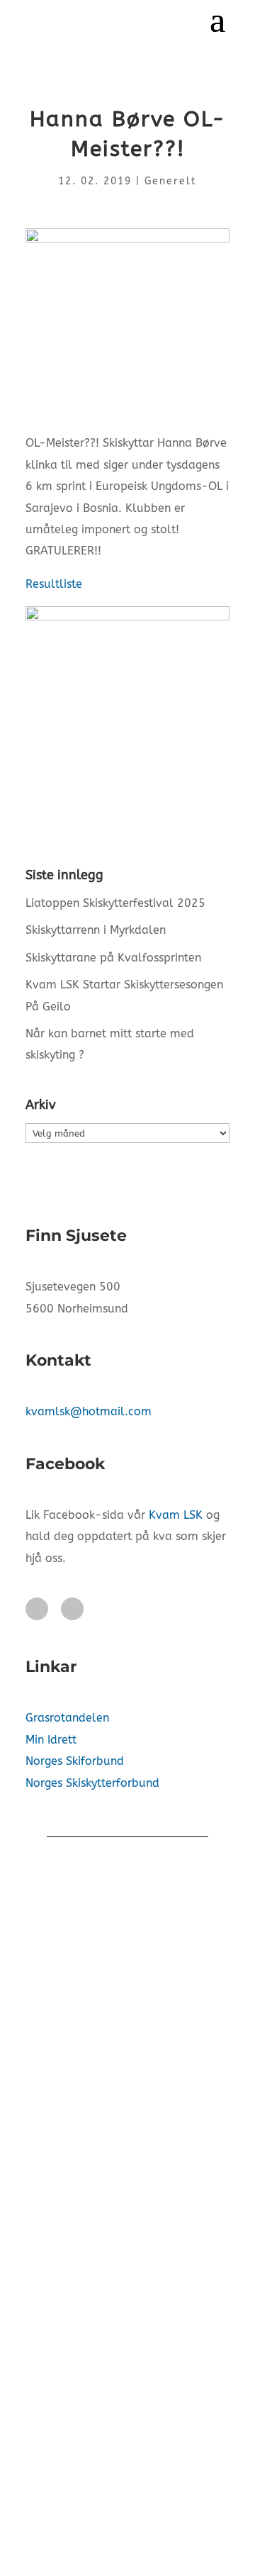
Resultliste (54, 584)
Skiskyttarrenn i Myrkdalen (96, 930)
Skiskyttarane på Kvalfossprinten (113, 958)
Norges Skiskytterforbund (92, 1783)
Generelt (171, 181)
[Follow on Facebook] (37, 1609)
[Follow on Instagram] (72, 1609)
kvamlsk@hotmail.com (89, 1411)
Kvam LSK (176, 1515)
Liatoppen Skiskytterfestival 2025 (115, 903)
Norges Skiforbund (75, 1761)
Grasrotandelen (67, 1718)
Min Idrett (51, 1740)
